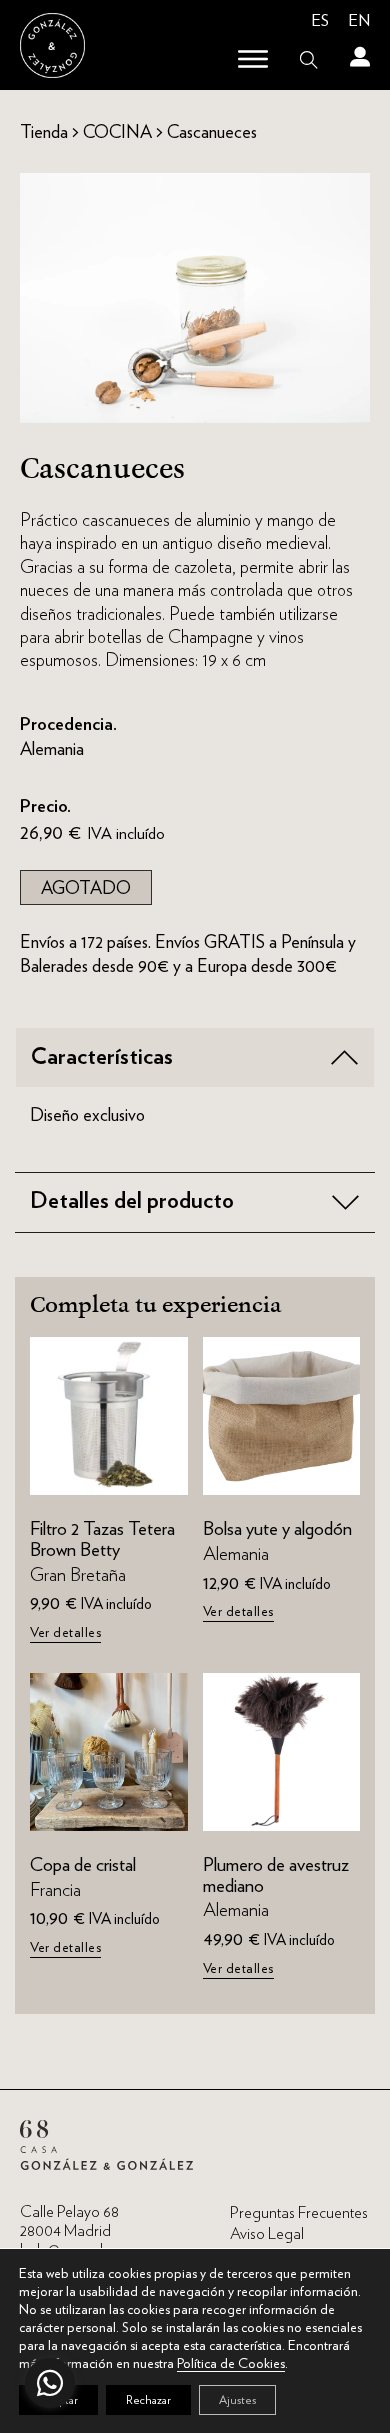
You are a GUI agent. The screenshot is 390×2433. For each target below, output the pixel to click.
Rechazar (148, 2399)
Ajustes (237, 2399)
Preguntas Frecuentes (299, 2213)
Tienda (44, 131)
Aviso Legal (267, 2234)
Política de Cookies (231, 2363)
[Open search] (309, 60)
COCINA (117, 131)
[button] (195, 1057)
